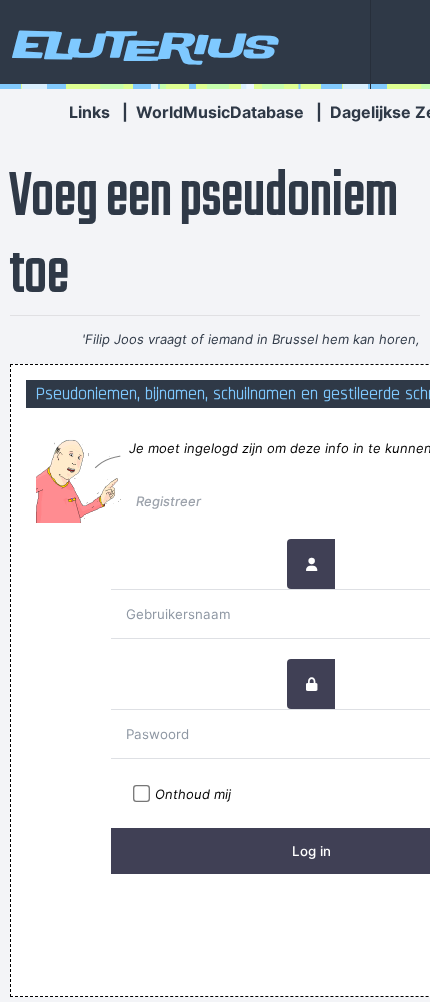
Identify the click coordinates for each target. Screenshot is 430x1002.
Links (89, 112)
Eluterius (142, 45)
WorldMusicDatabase (220, 112)
